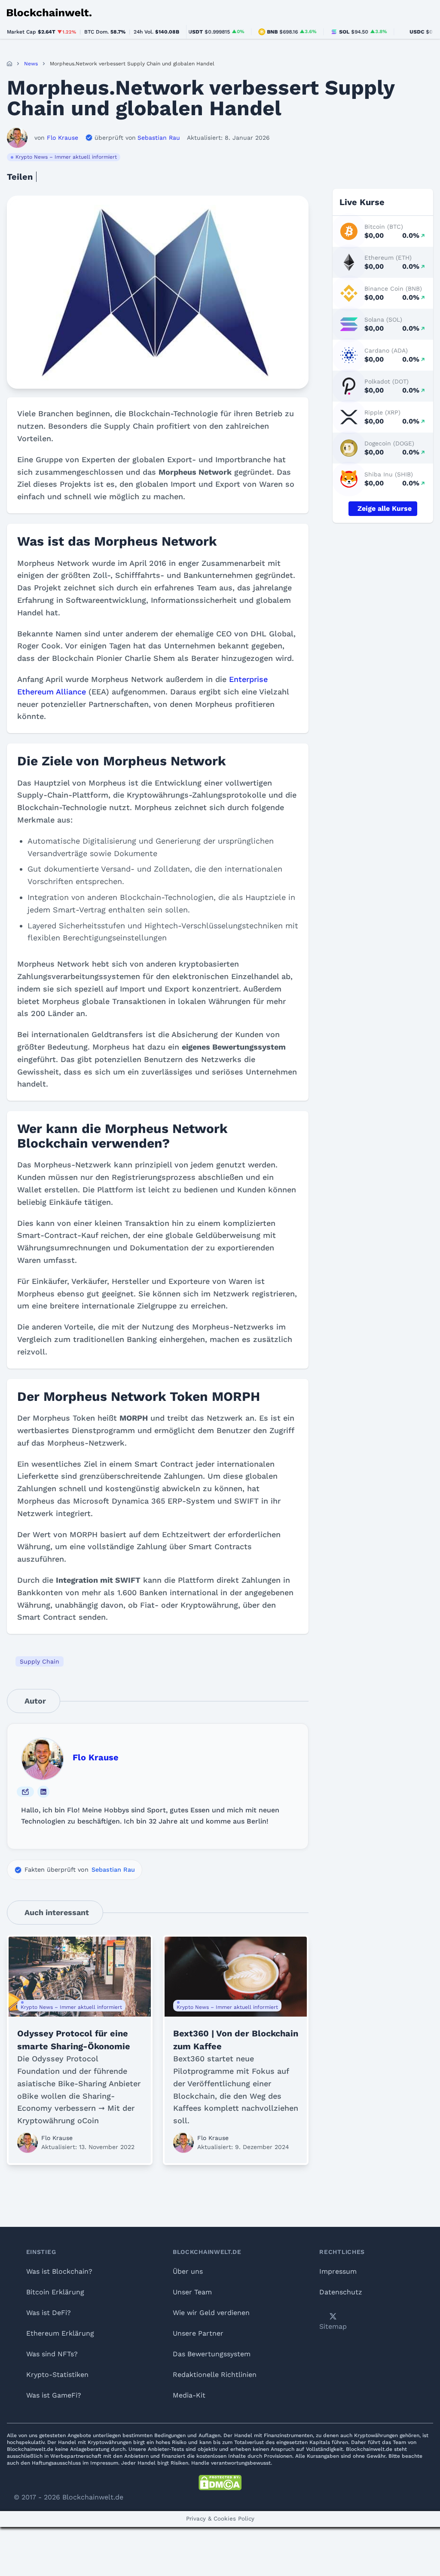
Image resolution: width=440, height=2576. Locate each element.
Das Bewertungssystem (212, 2354)
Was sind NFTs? (52, 2354)
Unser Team (192, 2292)
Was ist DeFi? (49, 2313)
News (31, 64)
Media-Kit (189, 2395)
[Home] (9, 64)
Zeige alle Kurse (385, 508)
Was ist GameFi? (54, 2395)
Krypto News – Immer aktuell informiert (66, 157)
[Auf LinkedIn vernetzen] (43, 1792)
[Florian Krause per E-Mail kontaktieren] (25, 1792)
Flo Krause (96, 1757)
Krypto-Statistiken (57, 2375)
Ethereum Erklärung (60, 2333)
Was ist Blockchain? (59, 2271)
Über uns (188, 2271)
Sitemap (333, 2326)
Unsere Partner (198, 2333)
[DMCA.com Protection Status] (220, 2483)
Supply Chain (40, 1661)
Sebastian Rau (113, 1870)
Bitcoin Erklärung (55, 2292)
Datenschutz (341, 2292)
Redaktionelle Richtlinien (215, 2375)
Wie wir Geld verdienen (211, 2313)
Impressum (338, 2271)
